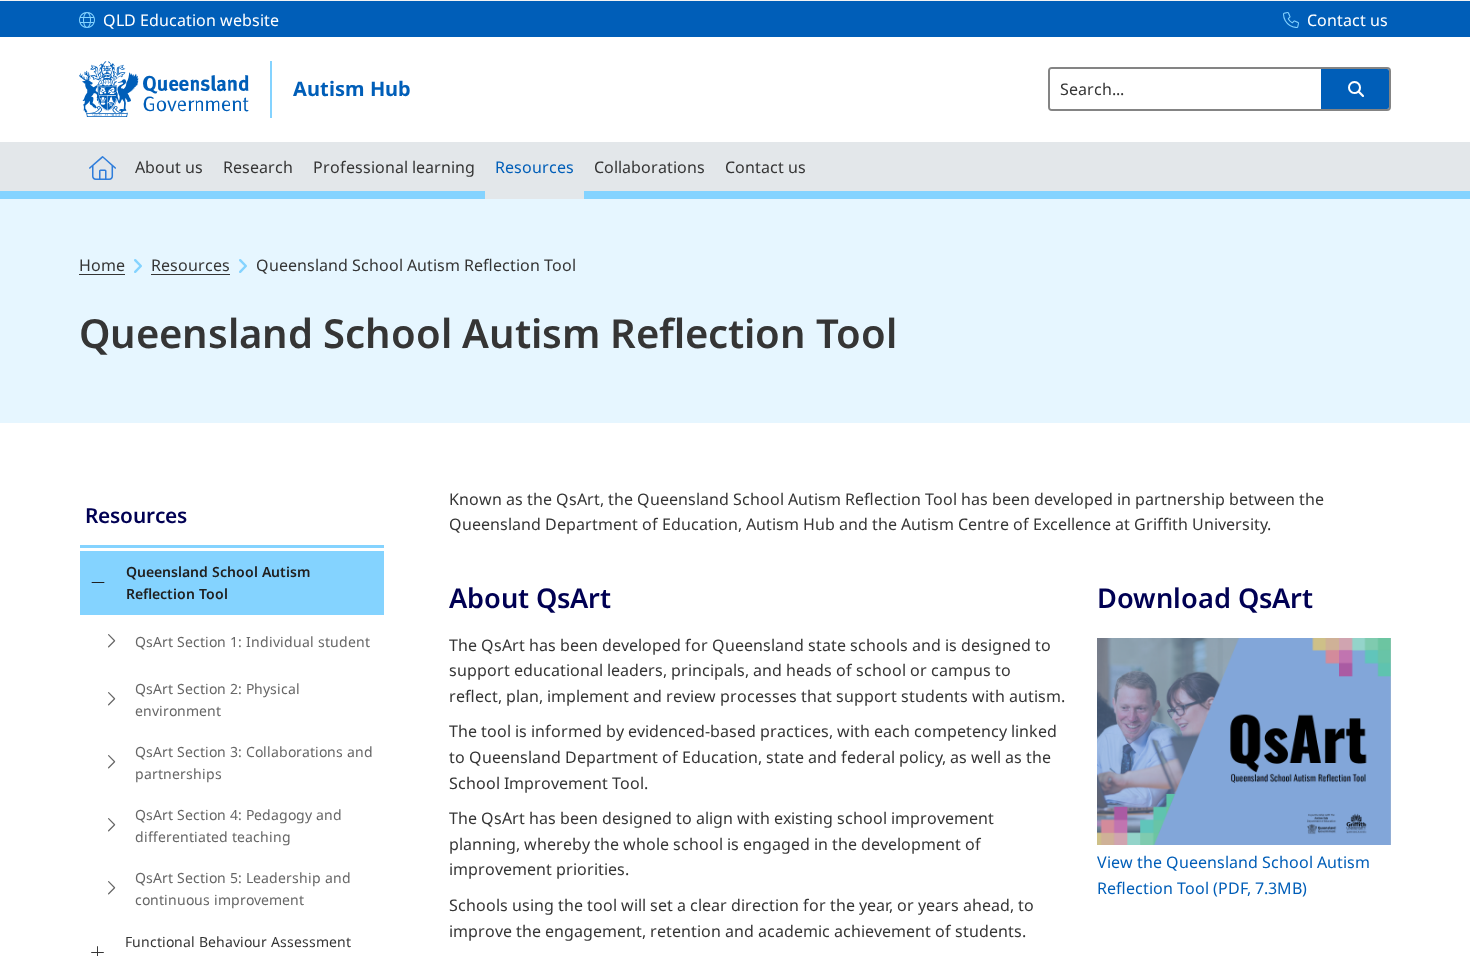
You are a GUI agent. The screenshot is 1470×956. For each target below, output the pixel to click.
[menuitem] (102, 166)
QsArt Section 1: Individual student (252, 641)
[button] (1355, 89)
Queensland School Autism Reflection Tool (218, 582)
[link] (232, 517)
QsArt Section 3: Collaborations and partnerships (254, 762)
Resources (190, 265)
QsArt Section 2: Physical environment (217, 699)
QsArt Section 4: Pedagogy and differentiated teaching (238, 825)
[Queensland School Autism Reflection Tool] (97, 583)
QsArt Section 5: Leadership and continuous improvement (243, 888)
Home (102, 265)
